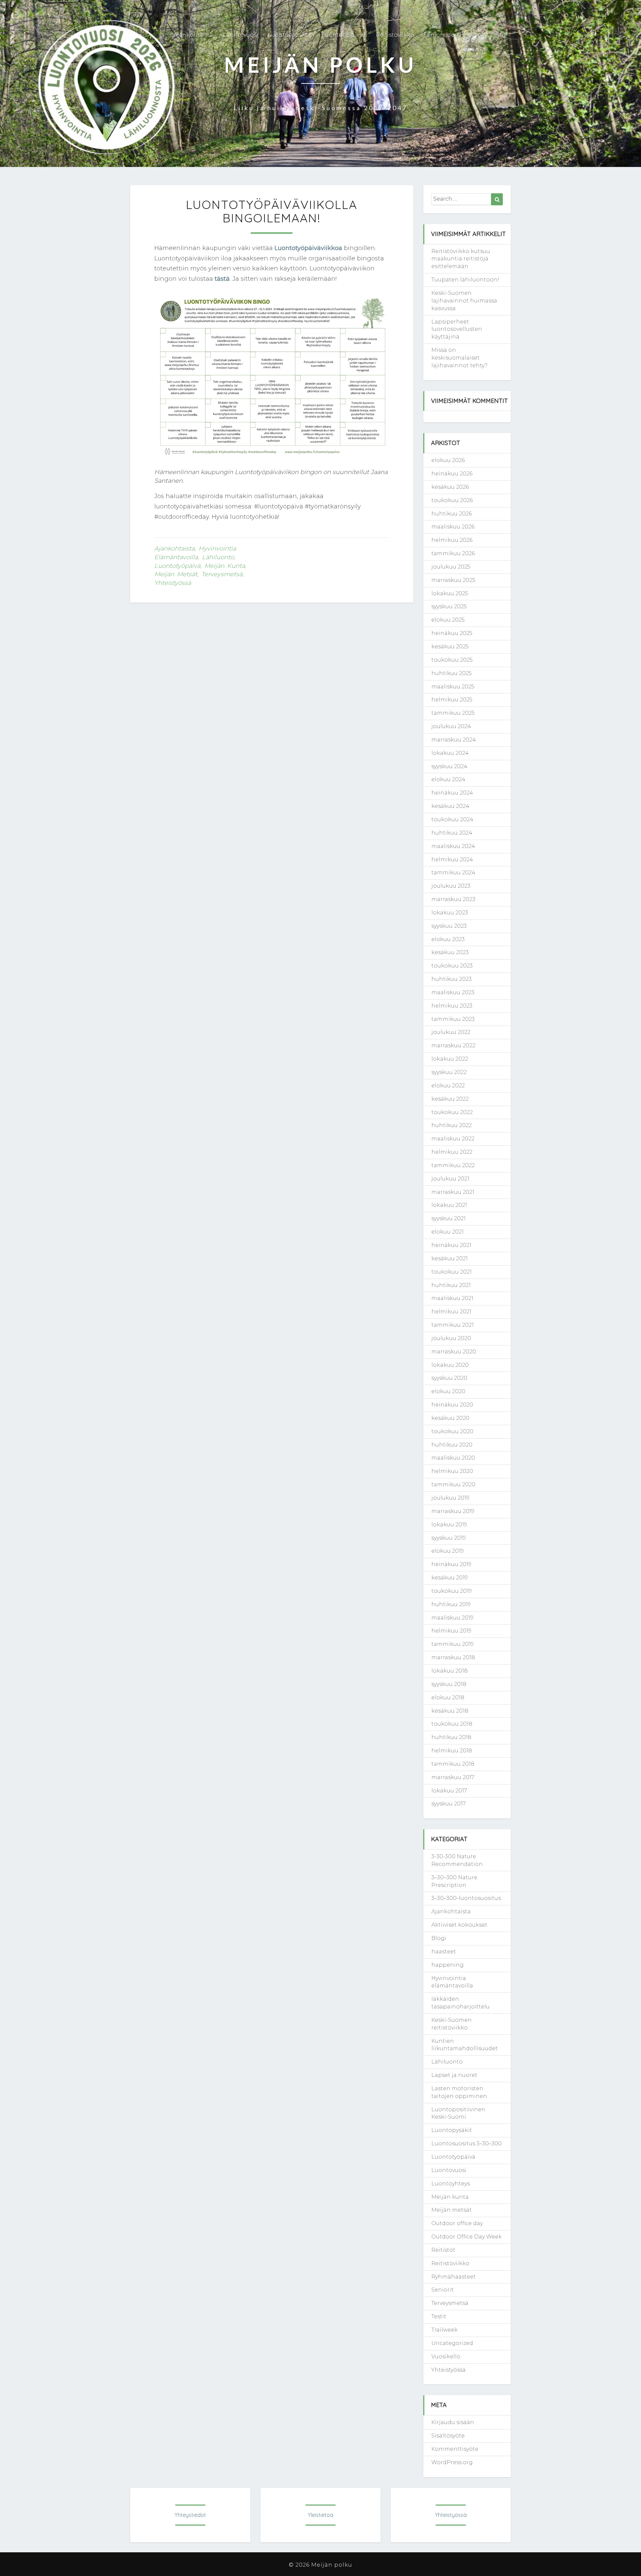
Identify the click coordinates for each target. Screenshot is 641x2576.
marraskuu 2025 (453, 580)
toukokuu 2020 (452, 1431)
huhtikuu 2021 (451, 1285)
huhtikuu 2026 (452, 514)
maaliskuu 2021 (452, 1298)
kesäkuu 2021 (450, 1258)
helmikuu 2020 (452, 1471)
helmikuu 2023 (452, 1006)
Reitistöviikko (395, 35)
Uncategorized (452, 2343)
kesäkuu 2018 (450, 1711)
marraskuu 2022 (453, 1045)
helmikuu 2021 (451, 1312)
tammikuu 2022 (453, 1165)
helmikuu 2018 (452, 1751)
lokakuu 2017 (449, 1791)
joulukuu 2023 (451, 886)
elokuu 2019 (448, 1551)
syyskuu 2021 (449, 1218)
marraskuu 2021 (453, 1192)
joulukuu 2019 (450, 1498)
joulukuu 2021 (450, 1179)
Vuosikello (446, 2356)
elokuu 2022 (448, 1086)
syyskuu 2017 (449, 1804)
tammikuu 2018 (453, 1764)
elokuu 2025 (448, 620)
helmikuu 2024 (452, 860)
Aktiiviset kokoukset (459, 1925)
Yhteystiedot (190, 2515)
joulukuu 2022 (451, 1032)
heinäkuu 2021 (451, 1245)
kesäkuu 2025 (450, 647)
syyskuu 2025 (449, 606)
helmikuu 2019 (451, 1631)
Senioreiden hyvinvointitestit (465, 35)
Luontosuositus (290, 35)
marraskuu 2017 (453, 1777)
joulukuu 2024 (451, 726)
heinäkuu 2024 (452, 793)
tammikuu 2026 (453, 553)
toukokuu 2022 (452, 1112)
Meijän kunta (225, 566)
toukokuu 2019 (452, 1591)
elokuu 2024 (448, 779)
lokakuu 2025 (450, 593)
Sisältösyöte (448, 2436)
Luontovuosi (241, 35)
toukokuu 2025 (452, 660)
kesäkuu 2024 (450, 806)
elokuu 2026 (448, 460)
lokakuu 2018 (450, 1671)
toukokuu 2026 (452, 500)
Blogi (439, 1938)
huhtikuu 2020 (452, 1445)
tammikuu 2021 (453, 1325)
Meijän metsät (176, 574)
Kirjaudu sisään (453, 2422)
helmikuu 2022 (452, 1152)
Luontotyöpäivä (344, 35)
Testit (439, 2316)
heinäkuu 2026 (452, 474)
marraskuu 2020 (454, 1352)
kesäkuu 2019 (450, 1578)
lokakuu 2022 (450, 1059)
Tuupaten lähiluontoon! (465, 280)
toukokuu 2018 (452, 1724)
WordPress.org (452, 2462)
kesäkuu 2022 (450, 1099)
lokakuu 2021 (449, 1205)
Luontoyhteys (451, 2184)
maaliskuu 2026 (453, 527)
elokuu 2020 (448, 1391)
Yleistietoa (320, 2515)
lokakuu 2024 (450, 753)
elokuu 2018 (448, 1697)
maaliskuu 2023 (453, 992)
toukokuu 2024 (452, 819)
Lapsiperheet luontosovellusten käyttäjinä (457, 329)
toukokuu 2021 (452, 1272)
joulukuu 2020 (451, 1338)
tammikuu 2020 (453, 1484)
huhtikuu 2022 (452, 1125)
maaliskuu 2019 (452, 1618)
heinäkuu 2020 (452, 1405)
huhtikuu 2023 (452, 979)
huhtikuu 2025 (452, 673)
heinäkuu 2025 (452, 633)
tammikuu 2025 (453, 713)
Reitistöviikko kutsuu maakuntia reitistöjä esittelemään (461, 259)
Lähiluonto (218, 557)
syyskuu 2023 (449, 926)
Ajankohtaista (193, 35)
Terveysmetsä (222, 574)
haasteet (444, 1952)
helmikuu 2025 (452, 700)
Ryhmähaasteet (454, 2277)
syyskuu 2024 (449, 766)
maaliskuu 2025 (453, 687)
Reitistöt (443, 2250)
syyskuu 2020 (449, 1378)
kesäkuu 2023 (450, 952)
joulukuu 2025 (451, 567)
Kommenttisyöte (455, 2449)
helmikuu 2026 (452, 540)
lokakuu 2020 (450, 1365)
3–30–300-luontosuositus (466, 1898)
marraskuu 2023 (453, 899)
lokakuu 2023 (450, 913)
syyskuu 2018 (449, 1684)
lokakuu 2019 (449, 1525)
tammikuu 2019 (453, 1644)
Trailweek (445, 2330)
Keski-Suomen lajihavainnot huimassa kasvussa (464, 301)
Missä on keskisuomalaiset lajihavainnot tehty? (459, 358)
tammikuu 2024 (453, 873)
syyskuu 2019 (449, 1538)
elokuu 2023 (448, 939)
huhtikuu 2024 (452, 833)
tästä (222, 279)
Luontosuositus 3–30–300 (467, 2143)
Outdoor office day (457, 2223)
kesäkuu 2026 (450, 487)
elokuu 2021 (448, 1232)
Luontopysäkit (452, 2130)
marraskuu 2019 (453, 1511)
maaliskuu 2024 (453, 846)
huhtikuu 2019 (451, 1604)
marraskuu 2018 (453, 1657)
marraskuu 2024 (454, 740)
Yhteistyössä (173, 583)
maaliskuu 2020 (453, 1458)
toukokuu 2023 (452, 966)
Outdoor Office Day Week (467, 2237)
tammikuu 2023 (453, 1019)
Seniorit (443, 2290)
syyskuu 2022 (449, 1072)
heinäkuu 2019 (451, 1564)
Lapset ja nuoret (454, 2075)
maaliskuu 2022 (453, 1139)
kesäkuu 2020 (450, 1418)
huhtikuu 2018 (451, 1737)
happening (448, 1965)
